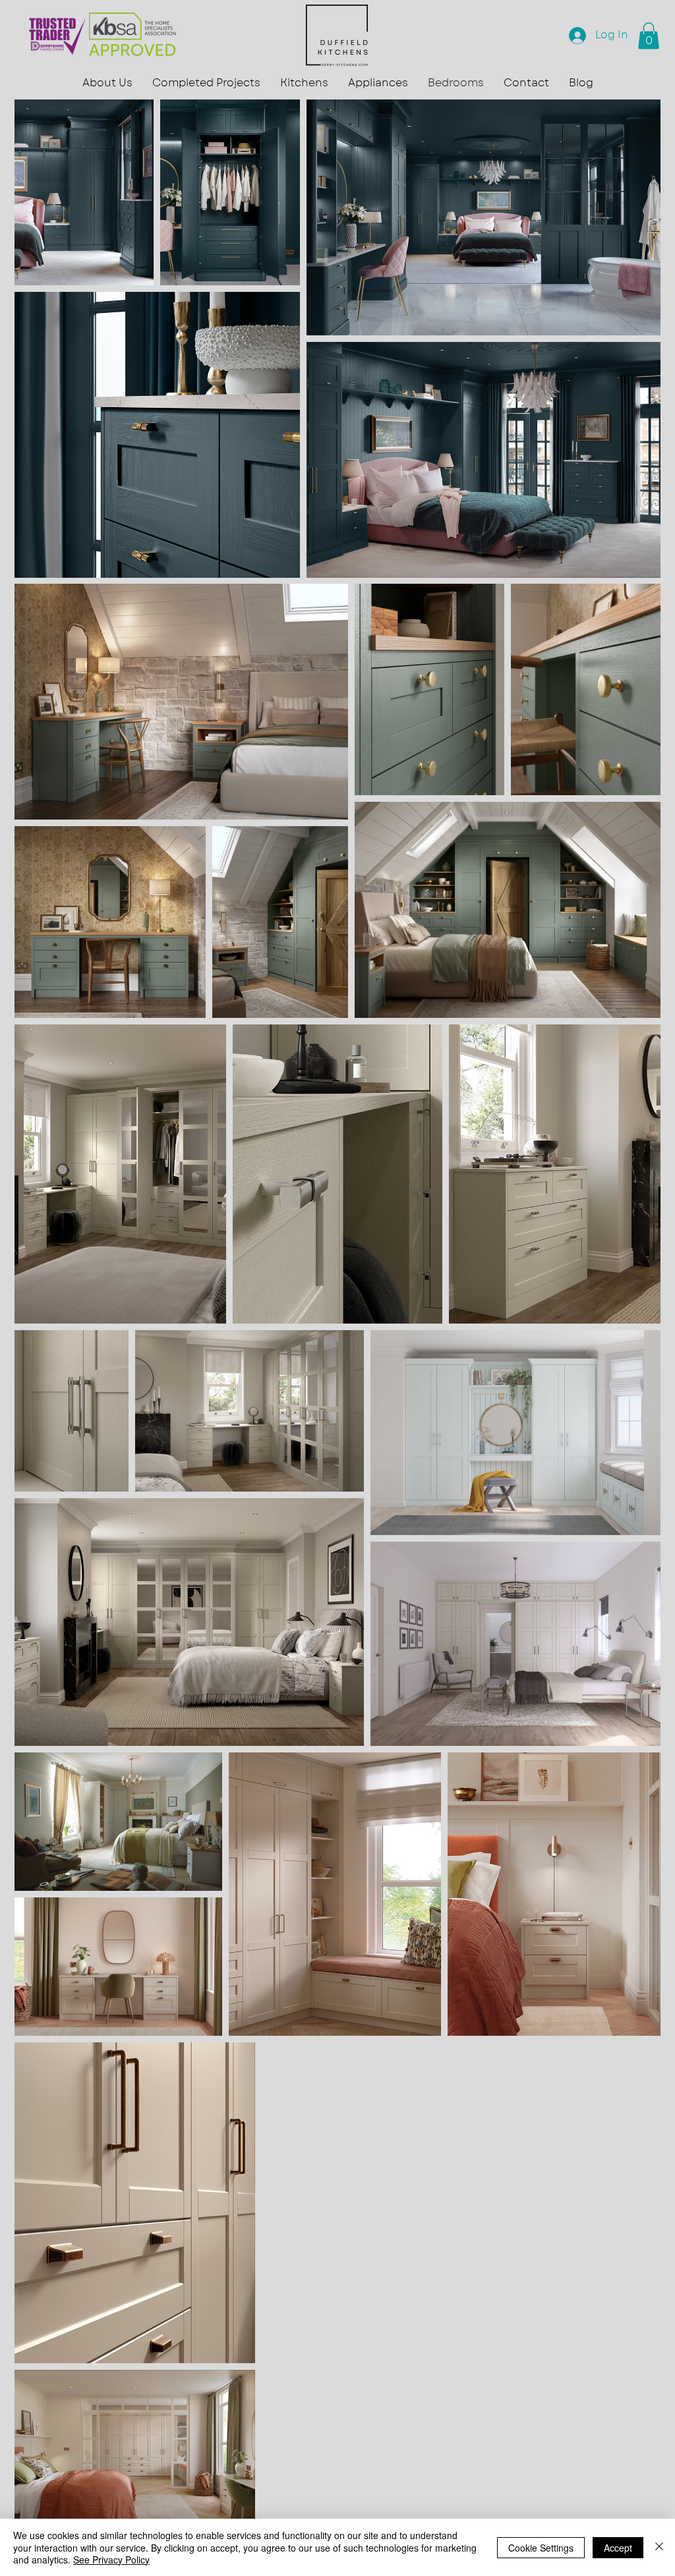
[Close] (659, 2547)
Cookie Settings (541, 2548)
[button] (107, 83)
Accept (618, 2548)
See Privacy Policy (111, 2560)
